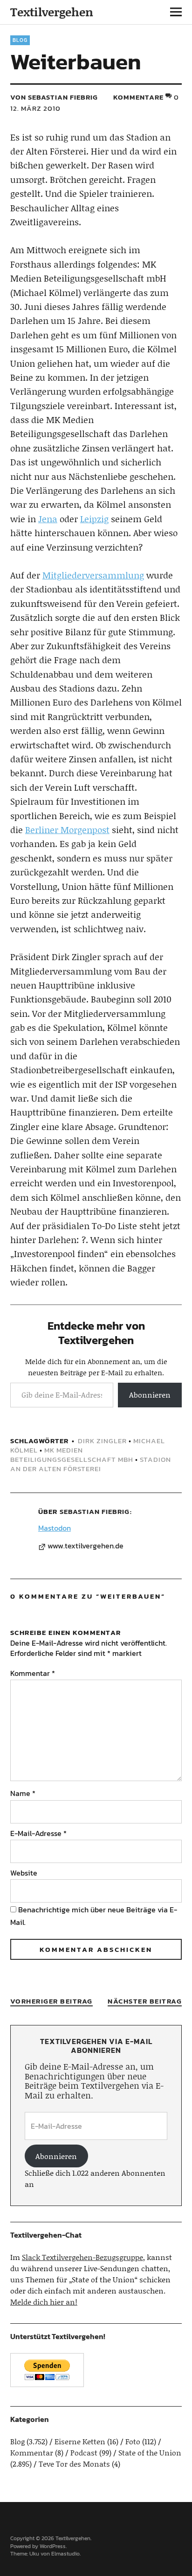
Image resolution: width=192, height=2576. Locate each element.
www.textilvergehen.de (86, 1546)
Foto (133, 2441)
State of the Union (150, 2452)
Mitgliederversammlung (93, 575)
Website (24, 1873)
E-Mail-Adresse (38, 1833)
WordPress (53, 2546)
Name (23, 1793)
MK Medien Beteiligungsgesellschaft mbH (72, 1455)
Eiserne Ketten (80, 2441)
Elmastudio (65, 2554)
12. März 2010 (35, 108)
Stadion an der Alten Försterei (91, 1464)
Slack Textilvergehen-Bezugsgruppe (82, 2257)
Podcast (84, 2452)
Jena (48, 519)
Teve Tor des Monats (74, 2464)
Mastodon (55, 1528)
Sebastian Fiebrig (95, 1511)
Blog (20, 40)
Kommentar (33, 1673)
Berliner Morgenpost (67, 830)
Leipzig (94, 519)
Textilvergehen (52, 12)
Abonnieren (150, 1395)
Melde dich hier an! (44, 2302)
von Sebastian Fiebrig (54, 97)
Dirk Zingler (102, 1441)
